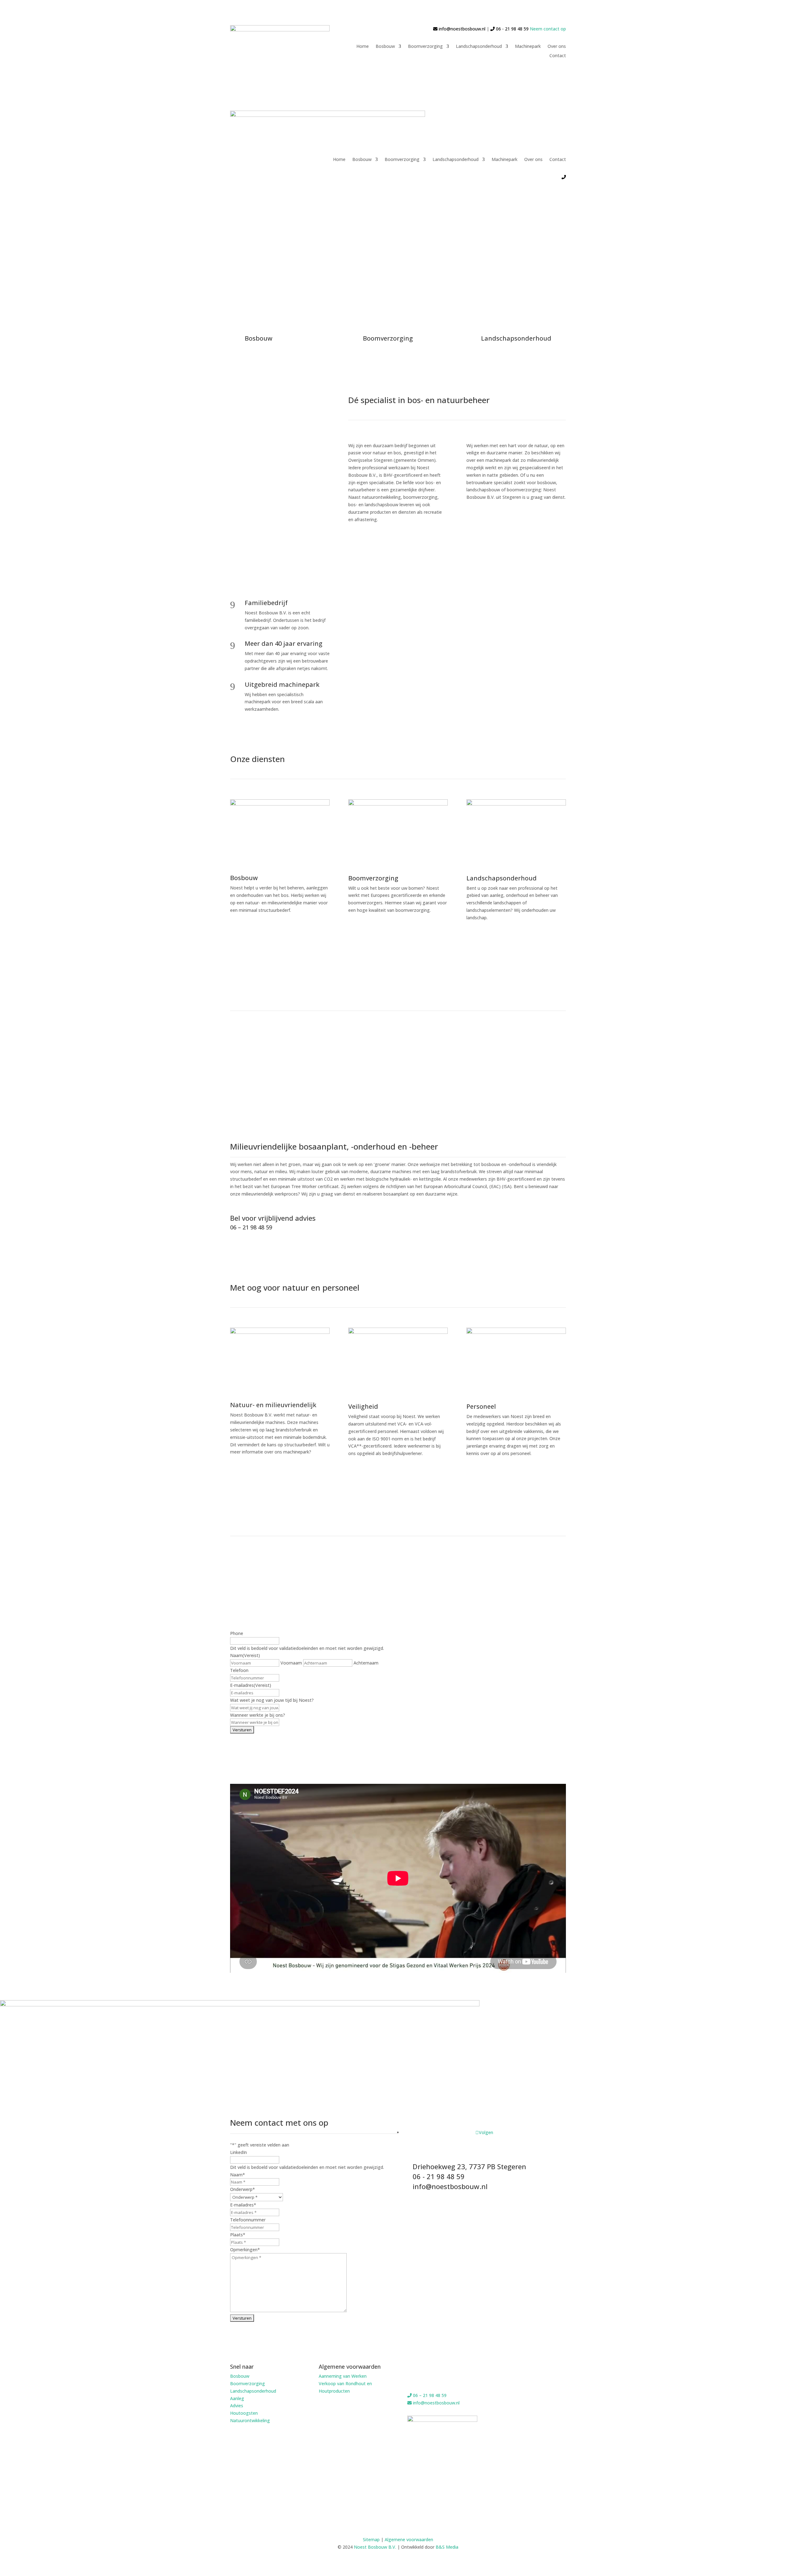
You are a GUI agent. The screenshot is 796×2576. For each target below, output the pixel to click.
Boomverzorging (425, 47)
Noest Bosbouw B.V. (375, 2547)
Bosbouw (385, 47)
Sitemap (371, 2539)
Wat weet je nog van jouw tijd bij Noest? (272, 1700)
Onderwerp (243, 2189)
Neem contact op (548, 29)
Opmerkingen (245, 2250)
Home (363, 47)
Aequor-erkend (496, 1474)
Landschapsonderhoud (479, 47)
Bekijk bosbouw (261, 931)
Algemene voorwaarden (409, 2539)
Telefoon (239, 1670)
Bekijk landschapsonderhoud (508, 943)
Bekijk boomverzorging (390, 931)
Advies (237, 2406)
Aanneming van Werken (343, 2376)
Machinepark (528, 47)
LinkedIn (238, 2152)
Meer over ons (376, 1474)
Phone (237, 1633)
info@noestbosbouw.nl (461, 29)
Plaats (238, 2235)
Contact (558, 56)
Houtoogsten (244, 2413)
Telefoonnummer (248, 2220)
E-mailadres (251, 1685)
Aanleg (237, 2398)
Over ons (557, 47)
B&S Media (447, 2547)
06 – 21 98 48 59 (251, 1227)
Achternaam (366, 1663)
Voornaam (291, 1663)
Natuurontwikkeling (250, 2420)
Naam (238, 2175)
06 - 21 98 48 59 (512, 29)
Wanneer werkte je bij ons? (258, 1715)
